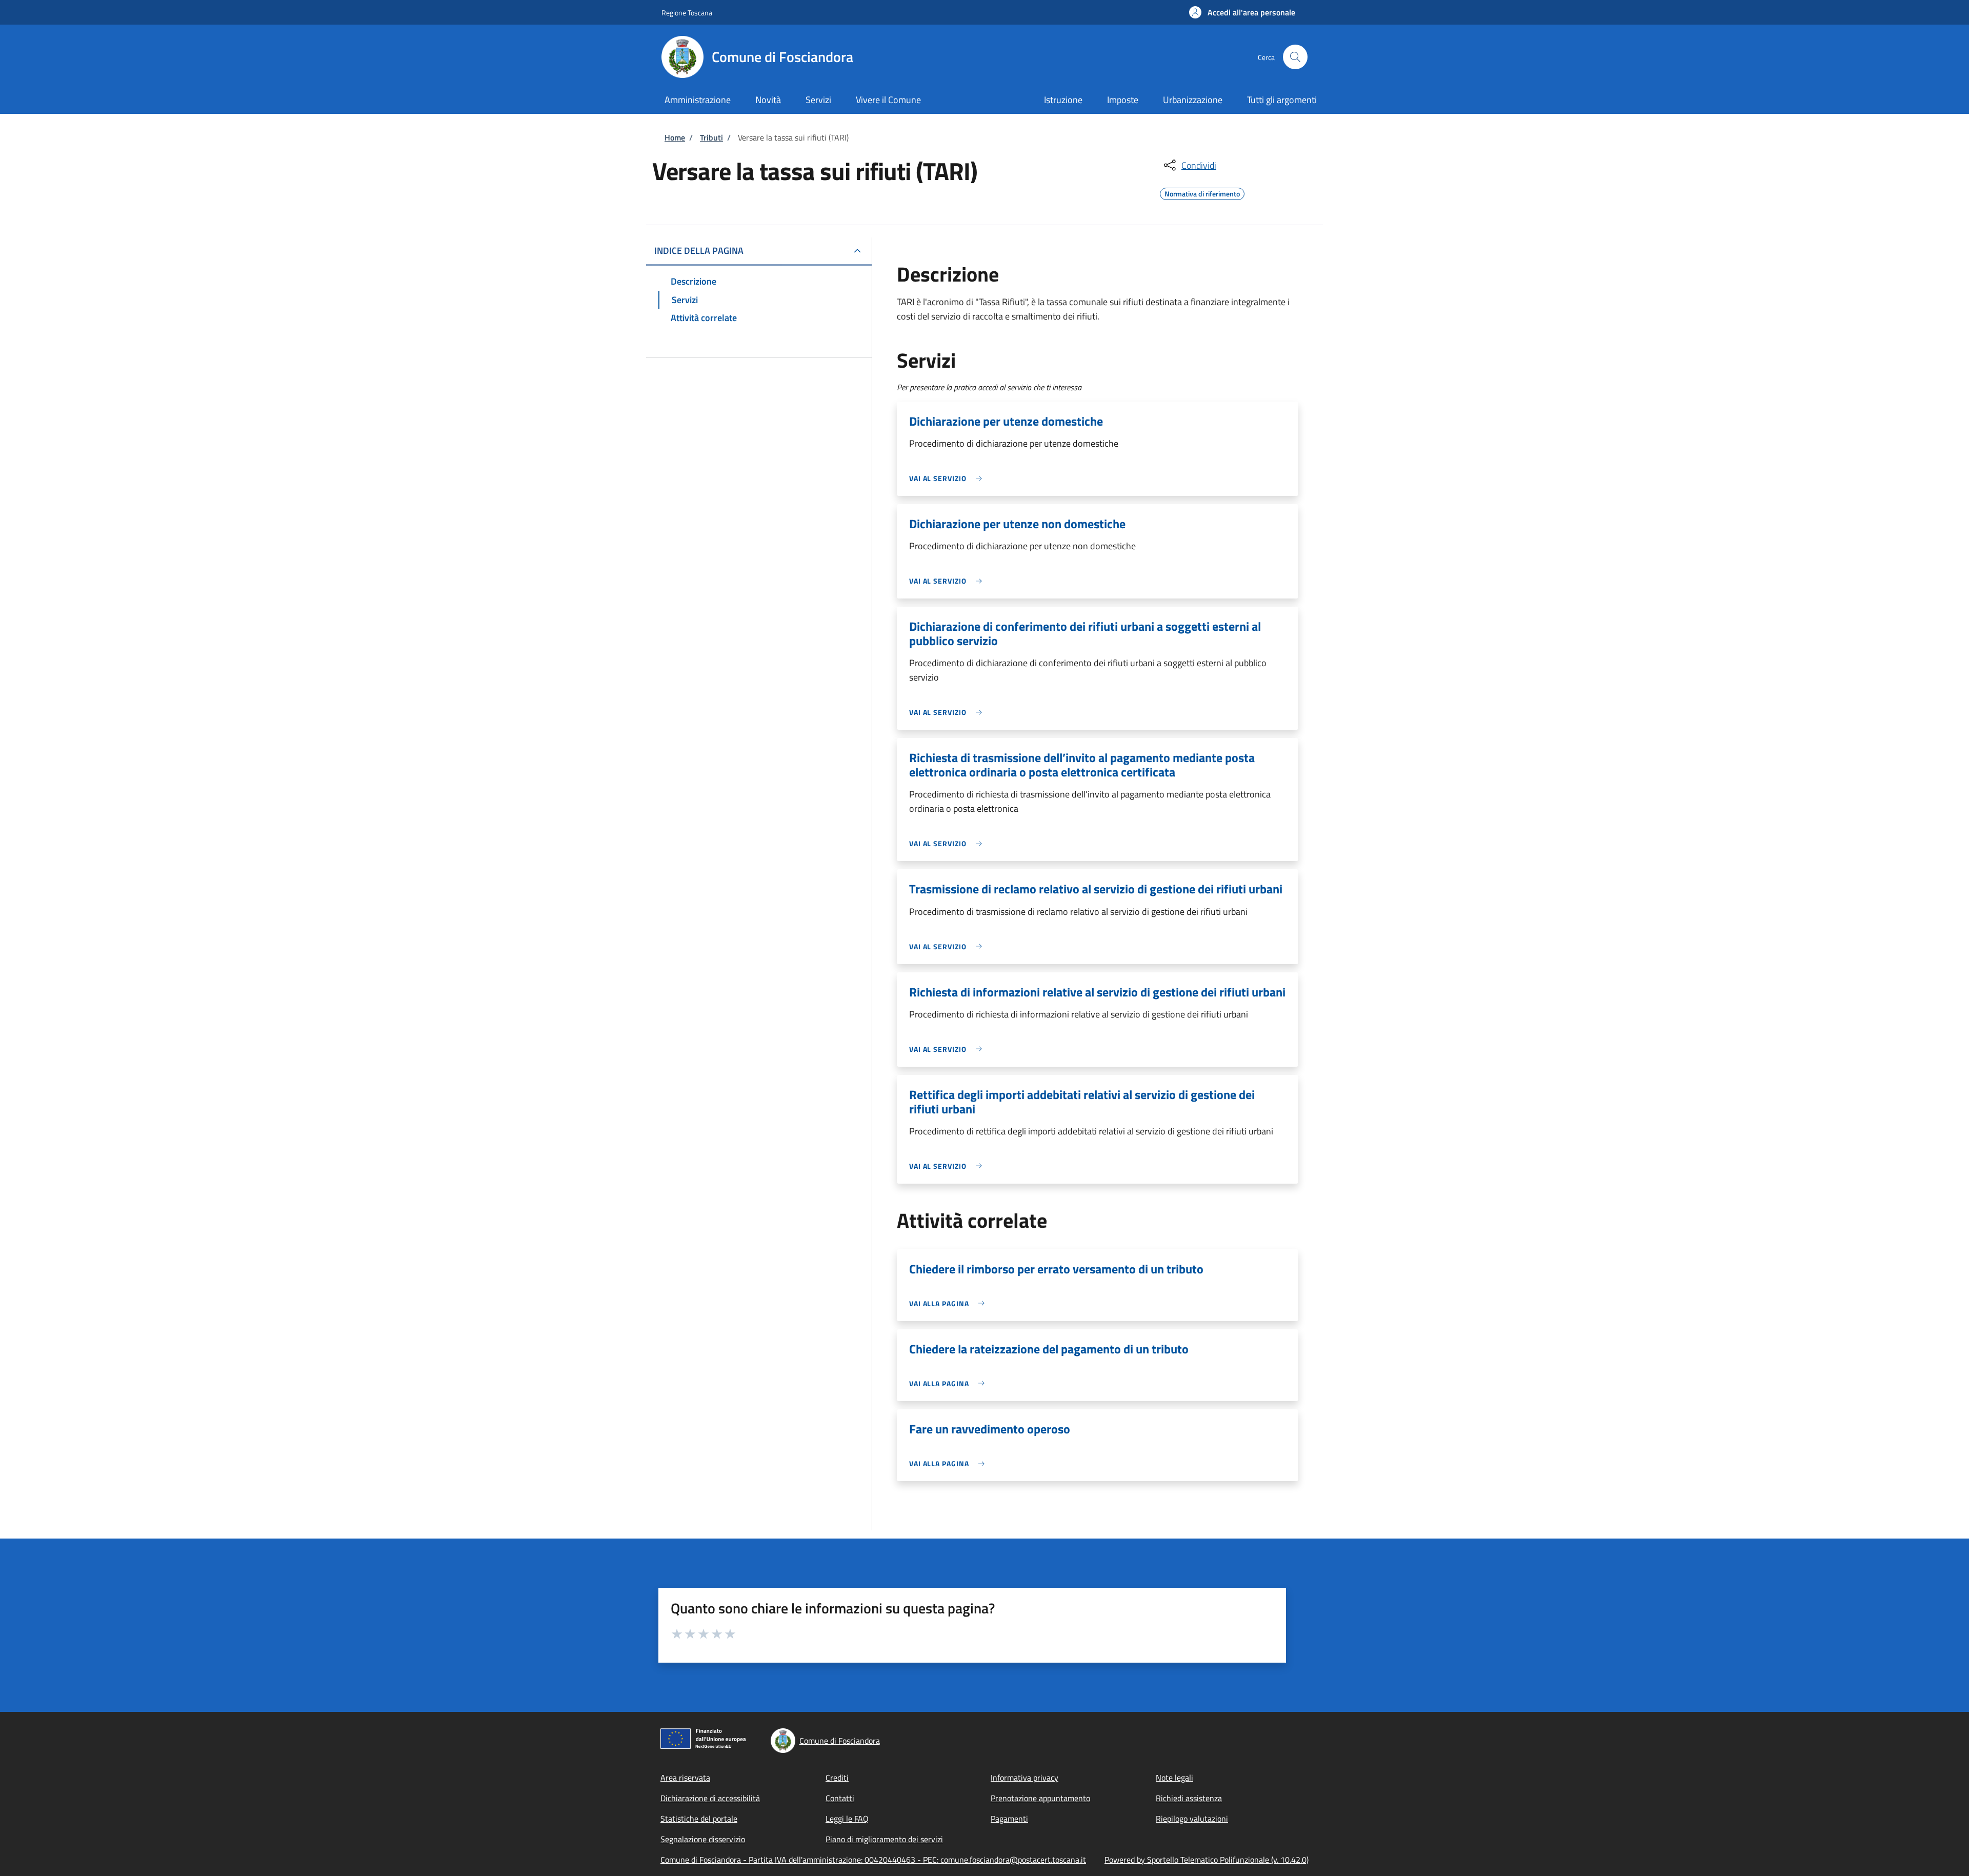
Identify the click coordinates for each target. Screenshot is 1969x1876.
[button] (1242, 12)
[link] (948, 478)
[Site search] (1295, 57)
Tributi (711, 137)
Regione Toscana (687, 13)
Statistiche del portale (699, 1819)
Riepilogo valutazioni (1192, 1819)
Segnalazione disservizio (703, 1839)
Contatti (840, 1798)
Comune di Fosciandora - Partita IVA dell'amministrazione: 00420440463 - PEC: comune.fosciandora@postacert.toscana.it (873, 1860)
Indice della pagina (699, 251)
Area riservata (685, 1778)
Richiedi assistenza (1189, 1798)
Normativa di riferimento (1202, 192)
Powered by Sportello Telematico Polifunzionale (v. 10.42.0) (1207, 1860)
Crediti (837, 1778)
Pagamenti (1009, 1819)
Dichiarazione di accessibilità (710, 1798)
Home (675, 137)
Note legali (1174, 1778)
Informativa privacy (1024, 1778)
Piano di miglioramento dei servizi (884, 1839)
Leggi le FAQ (847, 1819)
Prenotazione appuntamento (1040, 1798)
